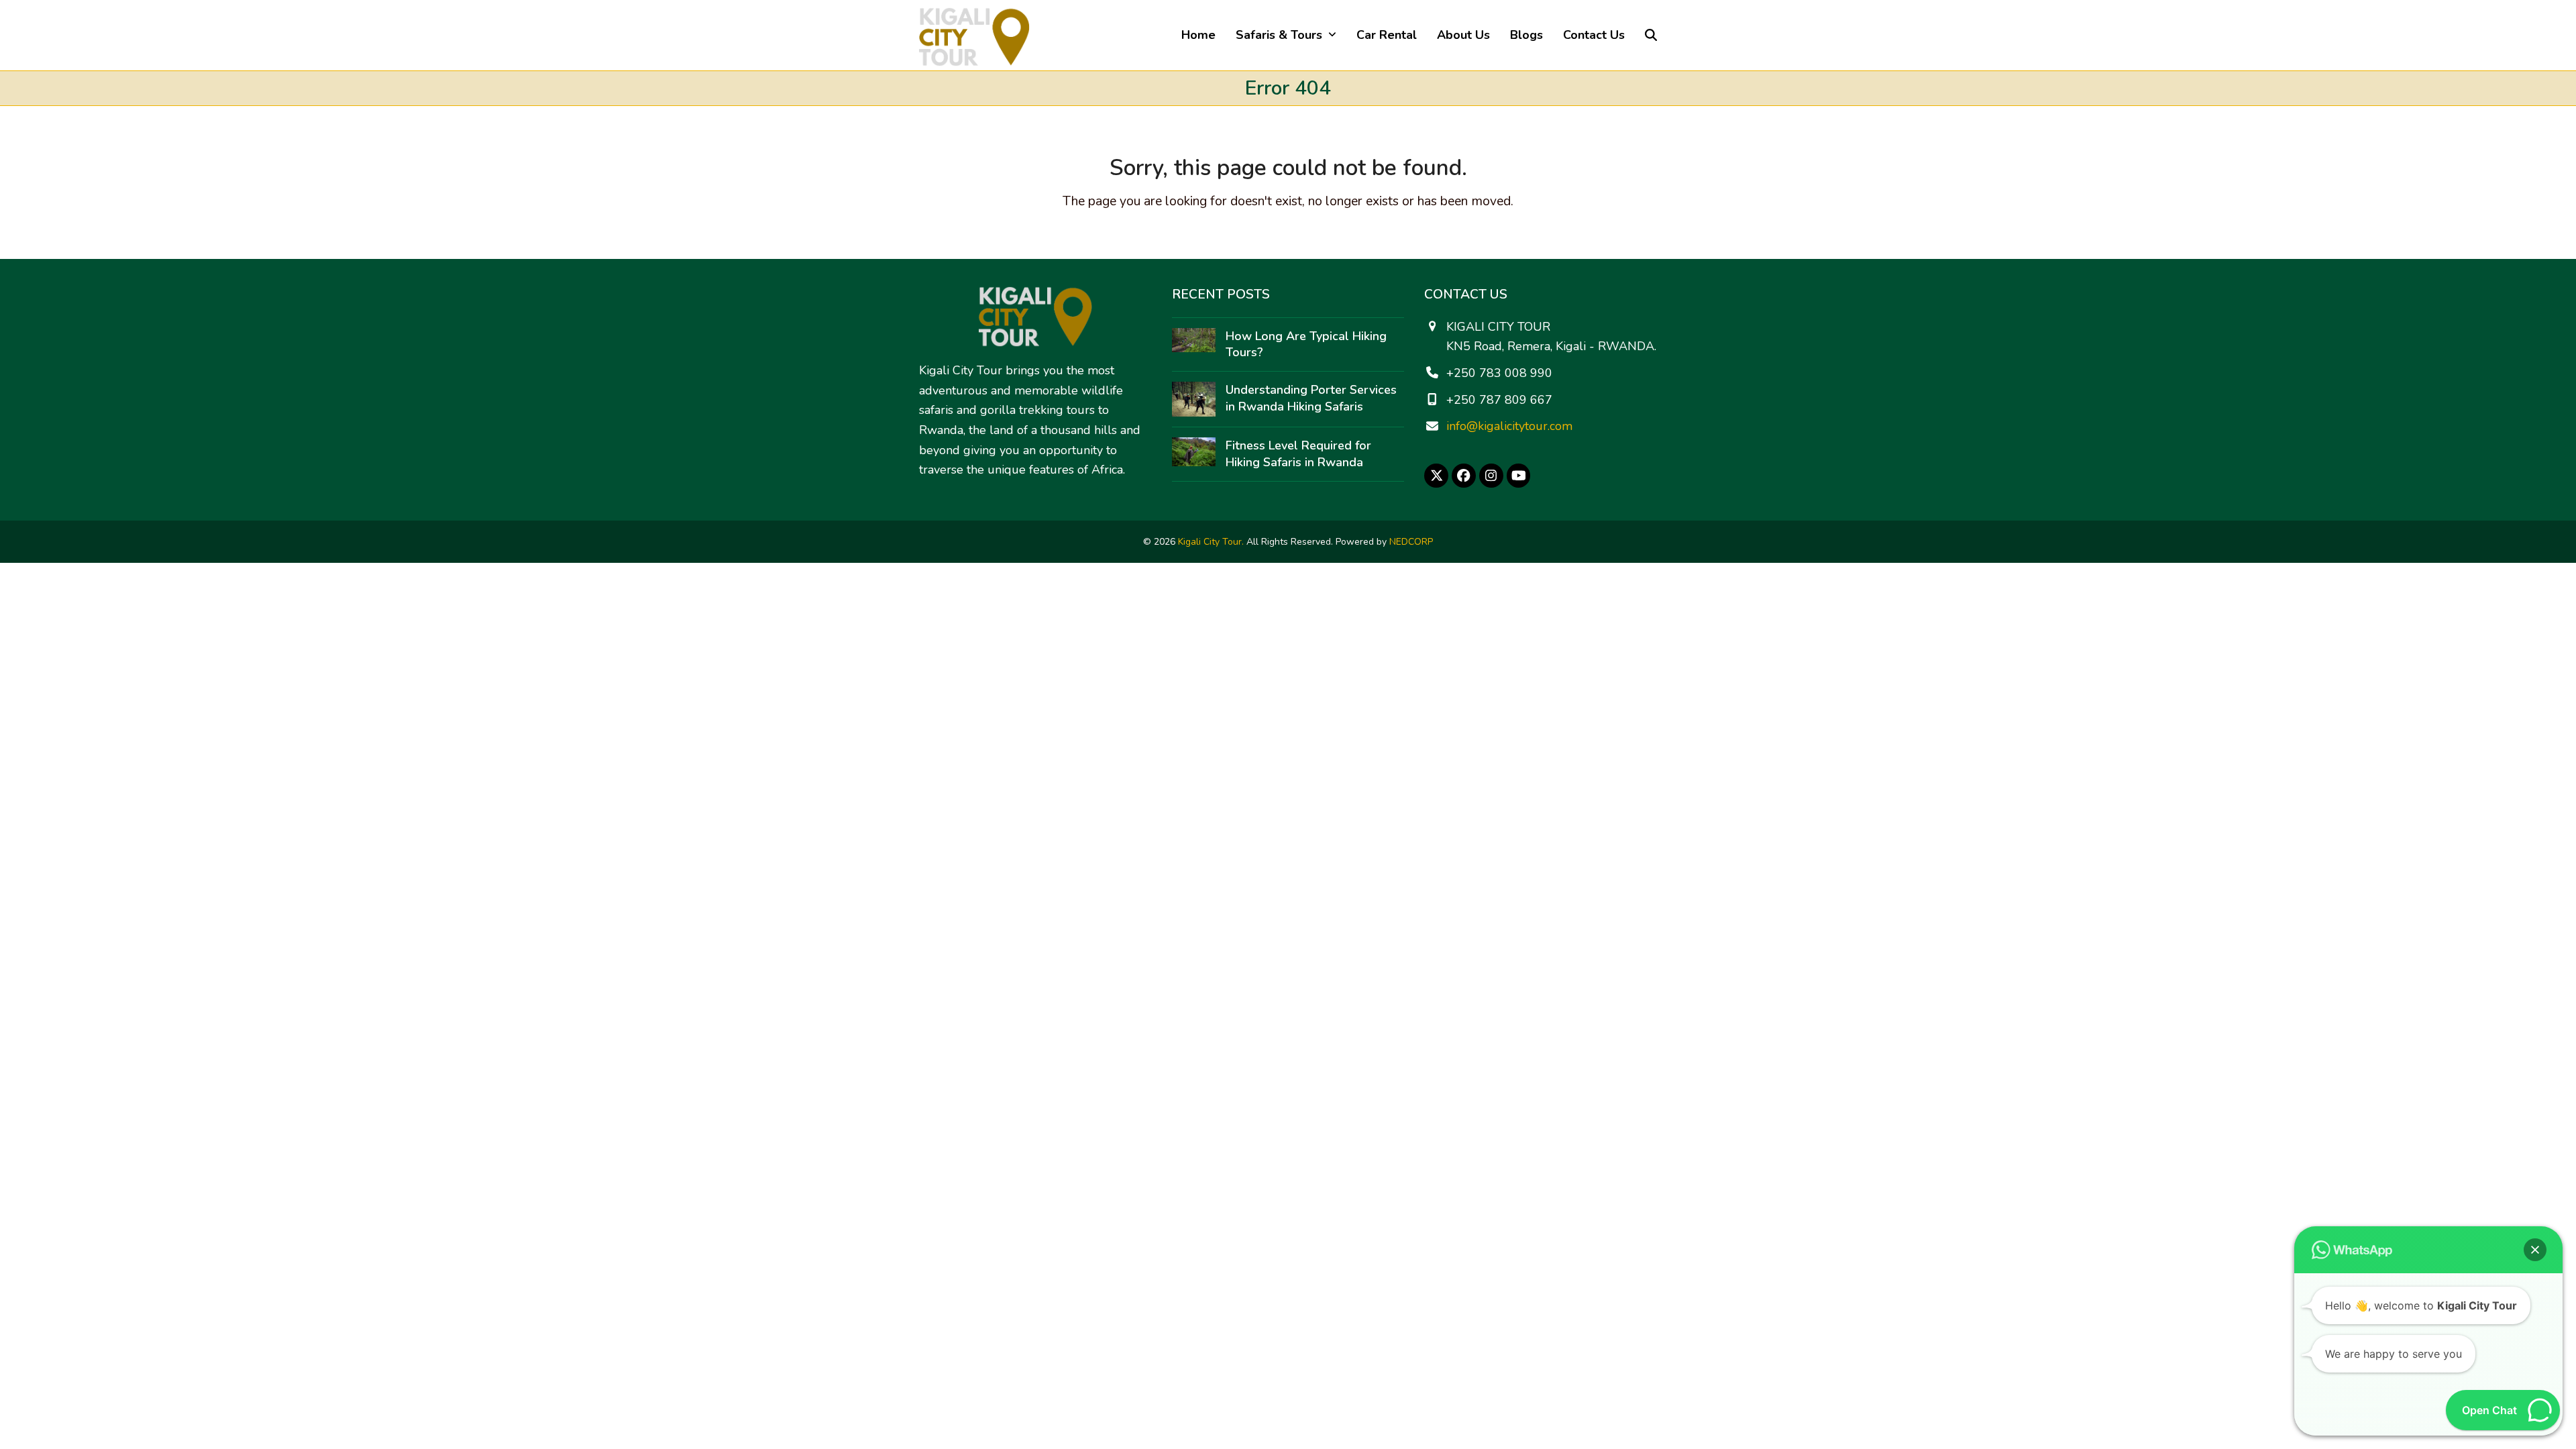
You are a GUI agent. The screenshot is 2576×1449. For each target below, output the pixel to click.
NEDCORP (1411, 542)
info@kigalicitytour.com (1509, 426)
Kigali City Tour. (1211, 542)
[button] (1651, 35)
